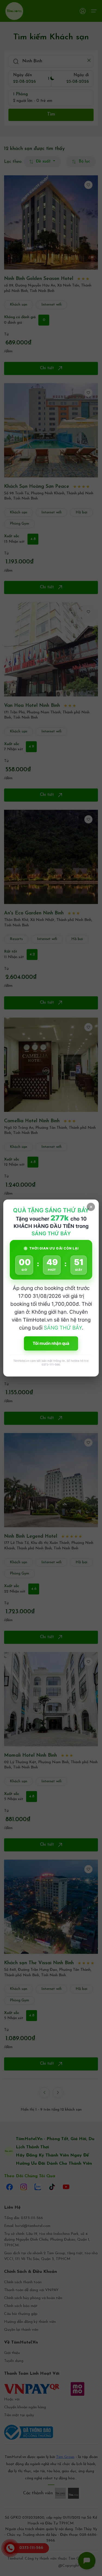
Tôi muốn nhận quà (51, 1343)
